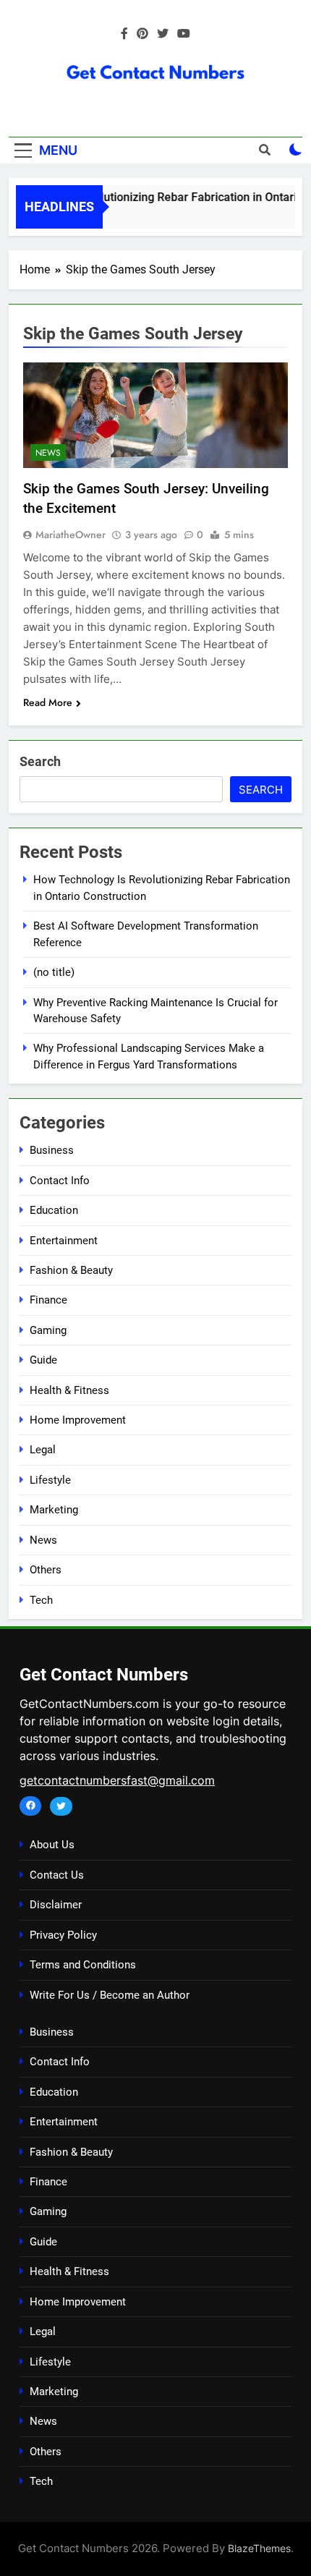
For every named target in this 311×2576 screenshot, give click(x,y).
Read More (48, 702)
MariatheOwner (71, 535)
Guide (43, 1360)
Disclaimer (56, 1905)
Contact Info (60, 1181)
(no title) (54, 972)
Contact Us (57, 1875)
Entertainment (64, 1241)
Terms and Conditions (83, 1965)
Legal (43, 1450)
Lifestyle (50, 1480)
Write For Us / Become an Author (110, 1995)
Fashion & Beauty (71, 1270)
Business (52, 1150)
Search (40, 761)
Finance (48, 1300)
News (48, 453)
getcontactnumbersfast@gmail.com (117, 1780)
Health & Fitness (69, 1390)
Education (54, 1210)
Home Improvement (78, 1420)
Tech (41, 1600)
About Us (52, 1845)
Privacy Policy (63, 1935)
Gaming (48, 1330)
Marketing (54, 1510)
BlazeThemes (259, 2548)
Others (46, 1570)
